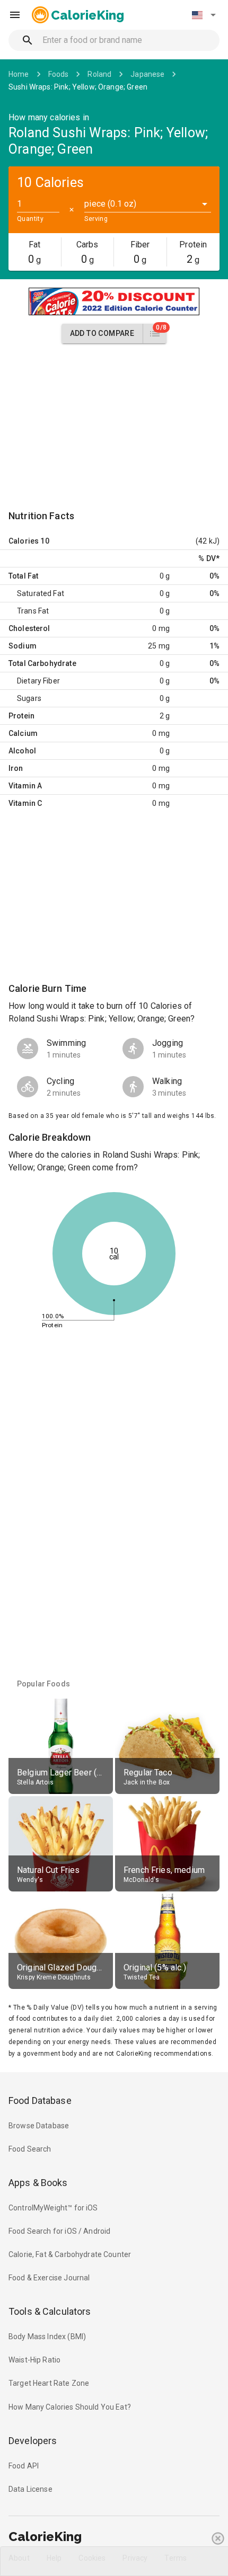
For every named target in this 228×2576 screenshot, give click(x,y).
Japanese (147, 74)
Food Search (30, 2149)
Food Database (40, 2100)
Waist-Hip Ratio (34, 2360)
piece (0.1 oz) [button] (110, 204)
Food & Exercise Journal (49, 2278)
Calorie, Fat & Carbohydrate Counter (70, 2254)
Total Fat (23, 576)
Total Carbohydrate (42, 663)
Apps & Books (38, 2183)
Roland (99, 74)
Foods (59, 74)
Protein (21, 716)
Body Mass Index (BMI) (47, 2337)
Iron (16, 768)
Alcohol (22, 751)
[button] (204, 15)
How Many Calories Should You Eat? (70, 2407)
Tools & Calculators (50, 2311)
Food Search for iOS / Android (59, 2231)
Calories (24, 541)
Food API (24, 2466)
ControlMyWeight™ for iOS (53, 2208)
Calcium (23, 733)
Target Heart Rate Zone (49, 2383)
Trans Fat (33, 611)
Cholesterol (29, 628)
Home (19, 74)
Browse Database (39, 2126)
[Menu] (15, 15)
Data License (30, 2489)
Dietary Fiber (38, 681)
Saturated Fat (41, 593)
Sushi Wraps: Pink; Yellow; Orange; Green (78, 87)
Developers (33, 2441)
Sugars (29, 698)
